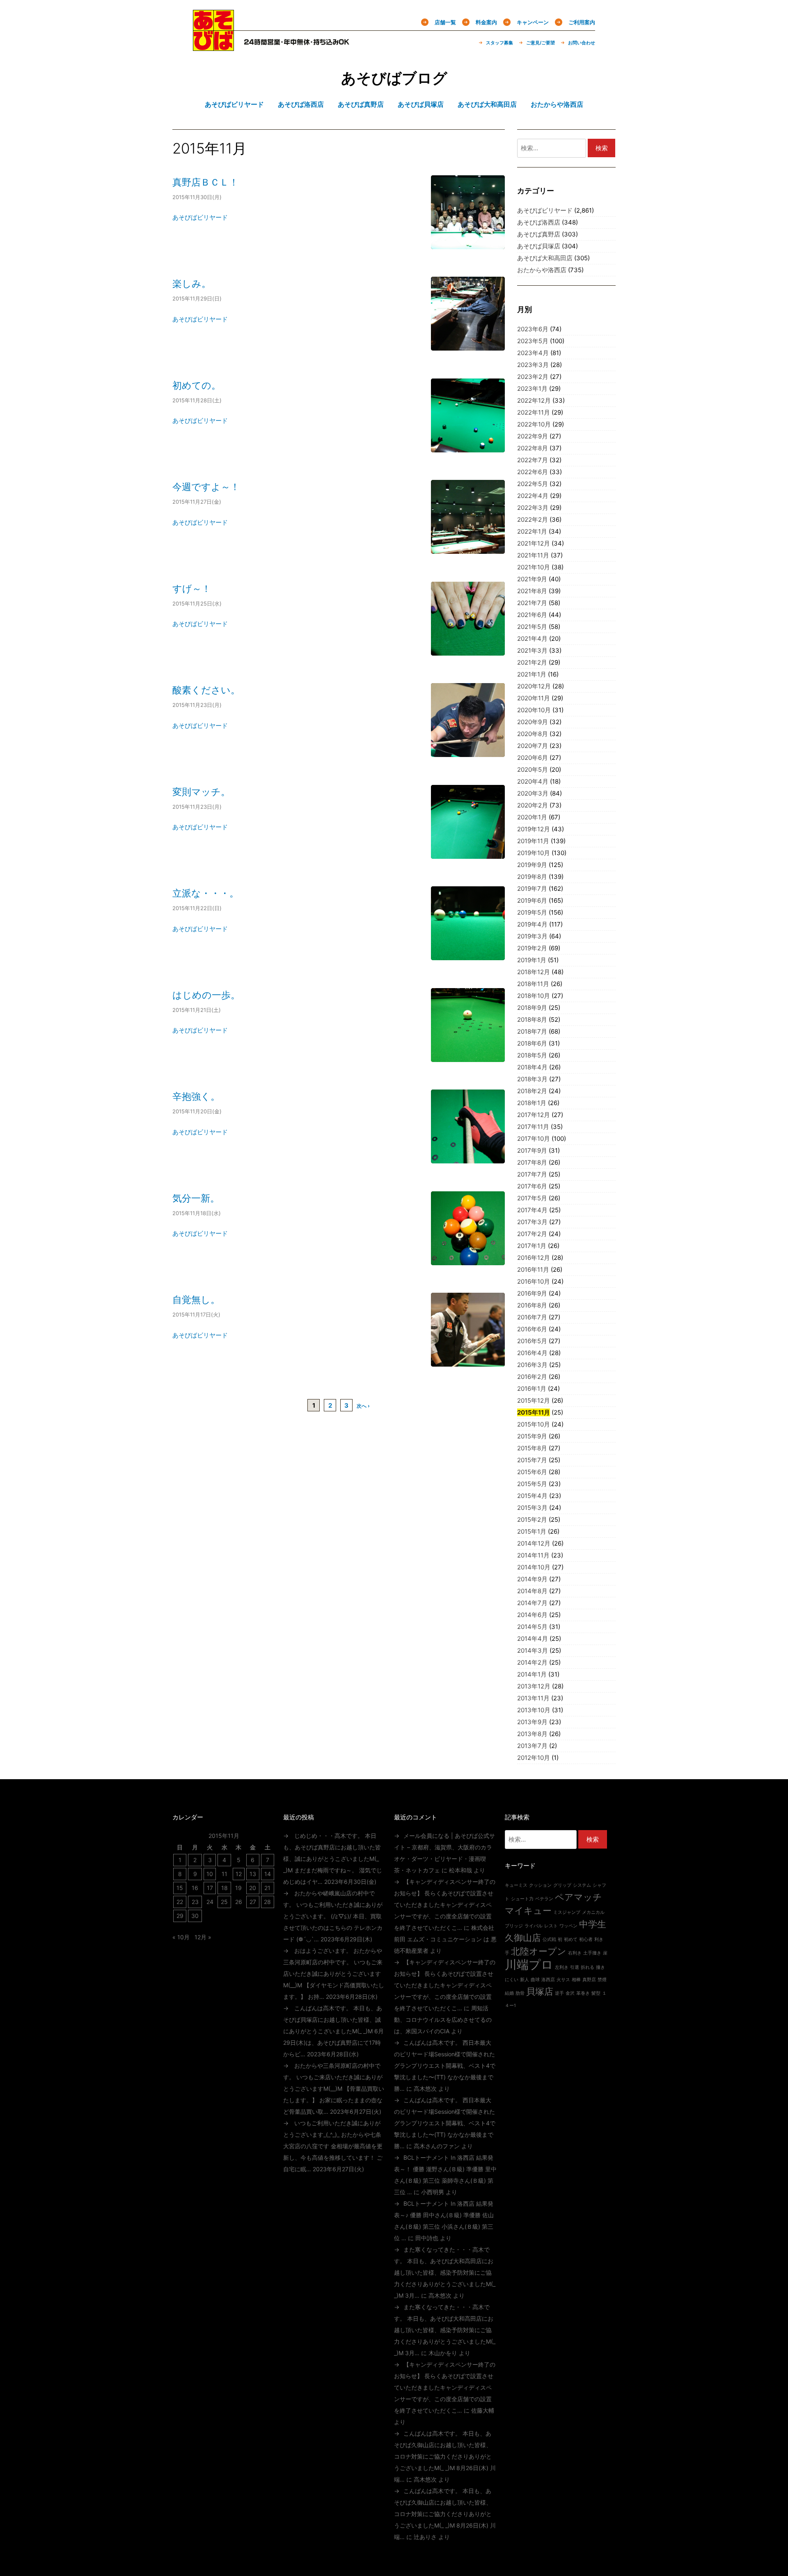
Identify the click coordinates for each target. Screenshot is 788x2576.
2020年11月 (534, 698)
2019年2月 (532, 948)
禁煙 (602, 1980)
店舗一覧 (445, 22)
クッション (540, 1885)
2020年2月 (533, 805)
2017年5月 (532, 1198)
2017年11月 (533, 1127)
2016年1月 (532, 1389)
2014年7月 (532, 1603)
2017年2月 (532, 1234)
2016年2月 (532, 1377)
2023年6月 (533, 329)
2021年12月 (534, 543)
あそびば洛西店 (539, 222)
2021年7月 (532, 603)
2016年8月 (532, 1305)
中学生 (593, 1924)
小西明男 (433, 2192)
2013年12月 (534, 1686)
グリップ (562, 1885)
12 (239, 1874)
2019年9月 (532, 865)
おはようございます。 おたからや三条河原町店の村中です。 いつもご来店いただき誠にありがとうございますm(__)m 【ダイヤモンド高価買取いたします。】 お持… (334, 1974)
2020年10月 (534, 710)
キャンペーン (533, 22)
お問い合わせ (582, 43)
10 (210, 1874)
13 (253, 1874)
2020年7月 (533, 746)
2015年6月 (532, 1472)
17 (210, 1888)
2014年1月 (532, 1674)
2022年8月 (533, 448)
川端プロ (529, 1965)
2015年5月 (532, 1484)
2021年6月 (532, 615)
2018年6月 (532, 1043)
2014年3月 (533, 1650)
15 (180, 1888)
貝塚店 (540, 1991)
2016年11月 (533, 1270)
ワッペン (568, 1926)
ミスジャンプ (567, 1912)
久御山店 (523, 1938)
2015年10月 (534, 1424)
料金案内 (486, 22)
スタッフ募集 (499, 43)
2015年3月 (532, 1508)
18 (224, 1888)
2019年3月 (532, 936)
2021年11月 (533, 555)
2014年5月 (532, 1627)
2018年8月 (532, 1020)
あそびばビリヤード (200, 217)
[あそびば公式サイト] (213, 46)
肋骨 (520, 1993)
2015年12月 (534, 1400)
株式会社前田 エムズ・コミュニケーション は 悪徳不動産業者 (445, 1939)
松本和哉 (460, 1870)
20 (253, 1888)
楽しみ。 (192, 283)
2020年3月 (533, 793)
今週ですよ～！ (206, 487)
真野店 (589, 1980)
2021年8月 (532, 591)
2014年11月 (533, 1555)
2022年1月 (532, 531)
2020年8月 (533, 734)
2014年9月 (532, 1579)
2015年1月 (532, 1531)
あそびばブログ (394, 78)
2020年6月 (533, 758)
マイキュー (528, 1911)
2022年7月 (533, 460)
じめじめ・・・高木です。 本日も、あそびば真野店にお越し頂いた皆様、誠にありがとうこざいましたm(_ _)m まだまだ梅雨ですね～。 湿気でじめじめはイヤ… (333, 1859)
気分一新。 (196, 1198)
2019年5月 (532, 912)
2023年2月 (533, 377)
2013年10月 (534, 1710)
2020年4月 (533, 781)
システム (582, 1885)
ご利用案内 (582, 22)
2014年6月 (532, 1615)
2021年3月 (532, 650)
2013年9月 (532, 1722)
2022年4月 (533, 496)
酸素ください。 (206, 690)
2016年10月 (534, 1281)
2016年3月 (532, 1365)
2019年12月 (534, 829)
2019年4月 (532, 924)
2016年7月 (532, 1317)
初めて (571, 1939)
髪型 (596, 1993)
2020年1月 (532, 817)
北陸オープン (539, 1951)
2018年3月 (532, 1079)
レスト (551, 1926)
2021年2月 (532, 662)
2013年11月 (533, 1698)
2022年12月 (534, 400)
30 (195, 1916)
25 (224, 1902)
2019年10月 (534, 853)
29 (180, 1916)
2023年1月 (532, 389)
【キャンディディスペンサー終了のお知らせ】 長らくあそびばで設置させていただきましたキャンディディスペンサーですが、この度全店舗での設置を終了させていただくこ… (445, 1905)
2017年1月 (532, 1246)
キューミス (516, 1885)
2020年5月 (533, 770)
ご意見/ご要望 (541, 43)
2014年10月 (534, 1567)
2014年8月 (532, 1591)
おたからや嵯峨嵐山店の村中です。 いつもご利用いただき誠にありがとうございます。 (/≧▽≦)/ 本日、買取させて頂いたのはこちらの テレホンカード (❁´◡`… (333, 1916)
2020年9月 (533, 722)
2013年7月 (532, 1746)
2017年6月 (532, 1186)
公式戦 (549, 1939)
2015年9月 (532, 1436)
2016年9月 (532, 1293)
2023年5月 (533, 341)
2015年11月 (534, 1412)
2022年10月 (534, 424)
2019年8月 (532, 877)
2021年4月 (532, 639)
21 (267, 1888)
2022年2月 (533, 520)
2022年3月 (533, 508)
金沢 (570, 1993)
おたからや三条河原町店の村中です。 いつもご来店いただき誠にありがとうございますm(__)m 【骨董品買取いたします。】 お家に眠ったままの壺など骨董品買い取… (334, 2089)
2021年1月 (532, 674)
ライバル (534, 1926)
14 (268, 1874)
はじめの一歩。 (206, 995)
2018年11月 (533, 984)
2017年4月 (532, 1210)
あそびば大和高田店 (545, 258)
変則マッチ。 (201, 792)
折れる (588, 1967)
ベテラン (544, 1899)
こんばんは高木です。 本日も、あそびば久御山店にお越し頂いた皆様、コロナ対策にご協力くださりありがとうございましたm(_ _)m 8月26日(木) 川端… (445, 2456)
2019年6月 (532, 900)
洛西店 (548, 1980)
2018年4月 (532, 1067)
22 (180, 1902)
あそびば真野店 (539, 234)
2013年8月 (532, 1734)
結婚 (509, 1993)
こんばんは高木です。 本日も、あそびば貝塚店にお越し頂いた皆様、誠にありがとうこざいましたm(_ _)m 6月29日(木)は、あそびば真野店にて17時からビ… (333, 2031)
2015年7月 (532, 1460)
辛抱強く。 (196, 1096)
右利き (575, 1953)
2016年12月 (534, 1258)
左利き (562, 1967)
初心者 (586, 1939)
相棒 (576, 1980)
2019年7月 (532, 889)
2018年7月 (532, 1031)
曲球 (535, 1980)
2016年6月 (532, 1329)
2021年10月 (534, 567)
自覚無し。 (196, 1299)
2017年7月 (532, 1174)
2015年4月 (532, 1496)
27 (253, 1902)
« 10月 (181, 1937)
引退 (575, 1967)
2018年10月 (534, 996)
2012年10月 (534, 1758)
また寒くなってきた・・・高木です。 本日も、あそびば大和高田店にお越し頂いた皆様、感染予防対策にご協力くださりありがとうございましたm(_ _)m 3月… (445, 2272)
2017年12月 (534, 1115)
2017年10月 (534, 1139)
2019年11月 (533, 841)
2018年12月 (534, 972)
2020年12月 (534, 686)
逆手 (559, 1993)
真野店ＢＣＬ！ (205, 182)
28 (267, 1902)
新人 (525, 1980)
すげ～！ (192, 588)
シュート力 (522, 1899)
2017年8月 (532, 1162)
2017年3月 (532, 1222)
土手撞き (592, 1953)
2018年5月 (532, 1055)
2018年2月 (532, 1091)
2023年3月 (533, 365)
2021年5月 (532, 627)
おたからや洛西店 (542, 270)
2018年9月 (532, 1008)
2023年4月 (533, 353)
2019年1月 (532, 960)
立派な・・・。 (206, 893)
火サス (563, 1980)
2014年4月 (533, 1639)
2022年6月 (533, 472)
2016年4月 (532, 1353)
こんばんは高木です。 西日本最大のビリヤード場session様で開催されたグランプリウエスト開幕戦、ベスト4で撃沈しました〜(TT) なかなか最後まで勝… (445, 2066)
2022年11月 (534, 412)
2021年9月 (532, 579)
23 (195, 1902)
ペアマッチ (578, 1897)
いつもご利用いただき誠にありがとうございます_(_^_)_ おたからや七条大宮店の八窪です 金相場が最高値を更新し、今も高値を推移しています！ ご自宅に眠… (333, 2146)
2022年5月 (533, 484)
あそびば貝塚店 (539, 246)
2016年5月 (532, 1341)
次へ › (363, 1406)
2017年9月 (532, 1150)
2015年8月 (532, 1448)
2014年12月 (534, 1543)
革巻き (583, 1993)
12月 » (203, 1937)
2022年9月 (533, 436)
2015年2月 (532, 1520)
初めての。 (197, 385)
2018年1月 (532, 1103)
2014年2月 (532, 1662)
